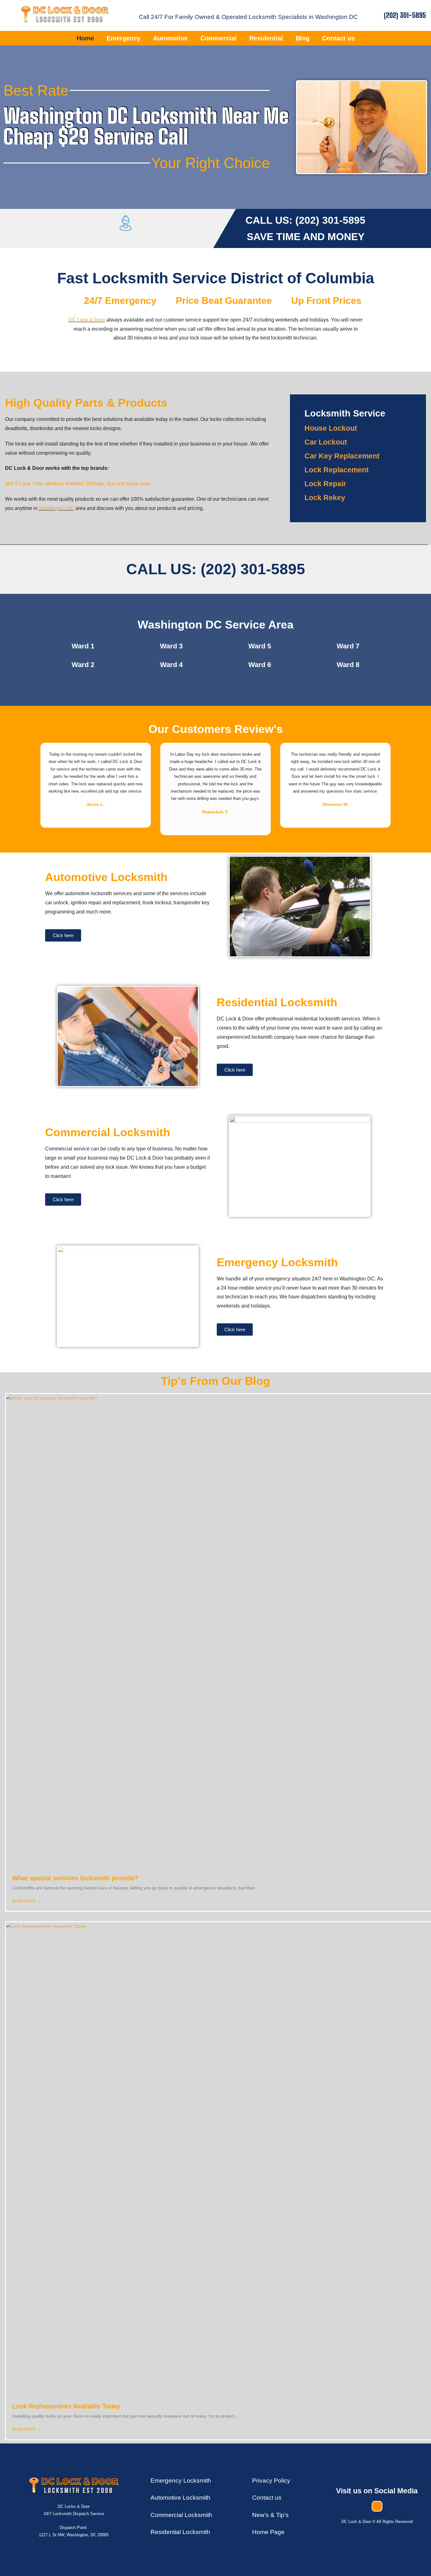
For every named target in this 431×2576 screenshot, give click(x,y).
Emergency (124, 38)
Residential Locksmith (180, 2532)
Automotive (170, 38)
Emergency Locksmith (181, 2481)
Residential (266, 38)
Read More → (27, 1901)
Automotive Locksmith (180, 2498)
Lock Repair (325, 484)
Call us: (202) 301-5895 (216, 569)
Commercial (218, 38)
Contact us (338, 38)
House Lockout (331, 428)
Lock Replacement (337, 470)
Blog (303, 38)
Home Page (268, 2532)
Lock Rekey (325, 498)
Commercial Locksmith (108, 1132)
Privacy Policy (271, 2481)
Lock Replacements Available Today (66, 2406)
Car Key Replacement (342, 456)
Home (85, 38)
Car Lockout (326, 442)
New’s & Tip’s (270, 2515)
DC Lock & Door (87, 320)
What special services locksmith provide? (75, 1878)
